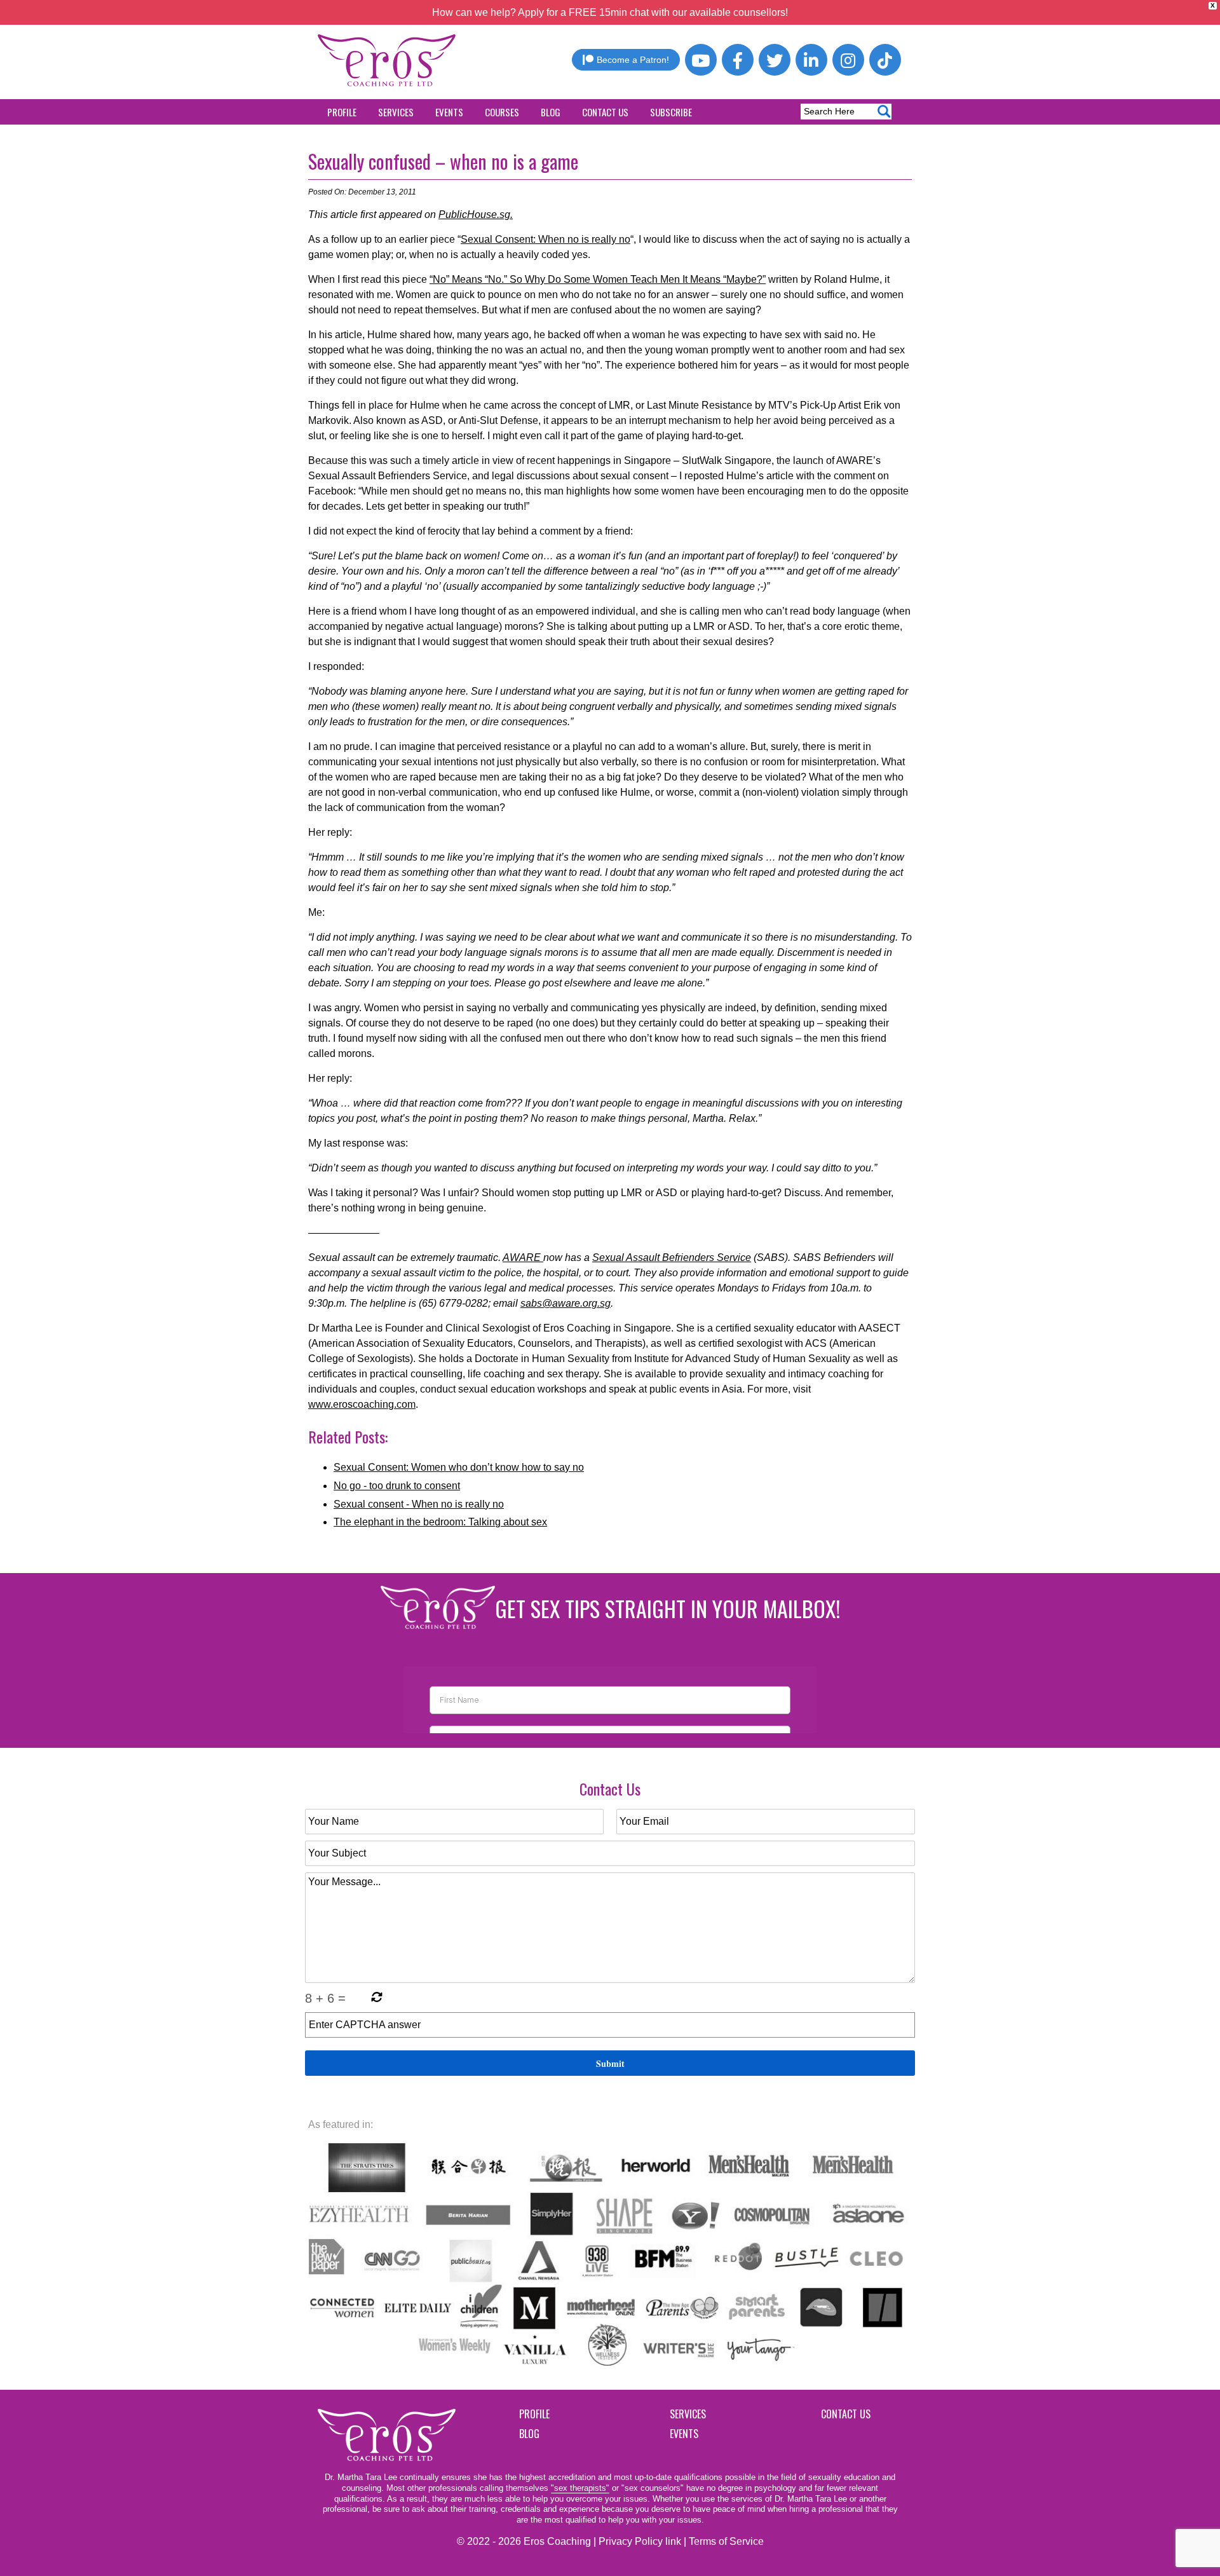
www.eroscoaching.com (362, 1404)
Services (396, 112)
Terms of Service (726, 2541)
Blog (551, 112)
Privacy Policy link (640, 2541)
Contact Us (605, 112)
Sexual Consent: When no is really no (546, 239)
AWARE (523, 1257)
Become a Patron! (633, 60)
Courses (502, 112)
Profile (342, 112)
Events (449, 112)
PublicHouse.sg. (476, 215)
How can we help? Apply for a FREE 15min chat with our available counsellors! (610, 12)
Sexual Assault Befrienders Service (672, 1257)
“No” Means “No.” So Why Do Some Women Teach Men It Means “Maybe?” (598, 279)
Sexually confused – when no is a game (443, 161)
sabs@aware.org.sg (566, 1303)
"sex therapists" (580, 2488)
